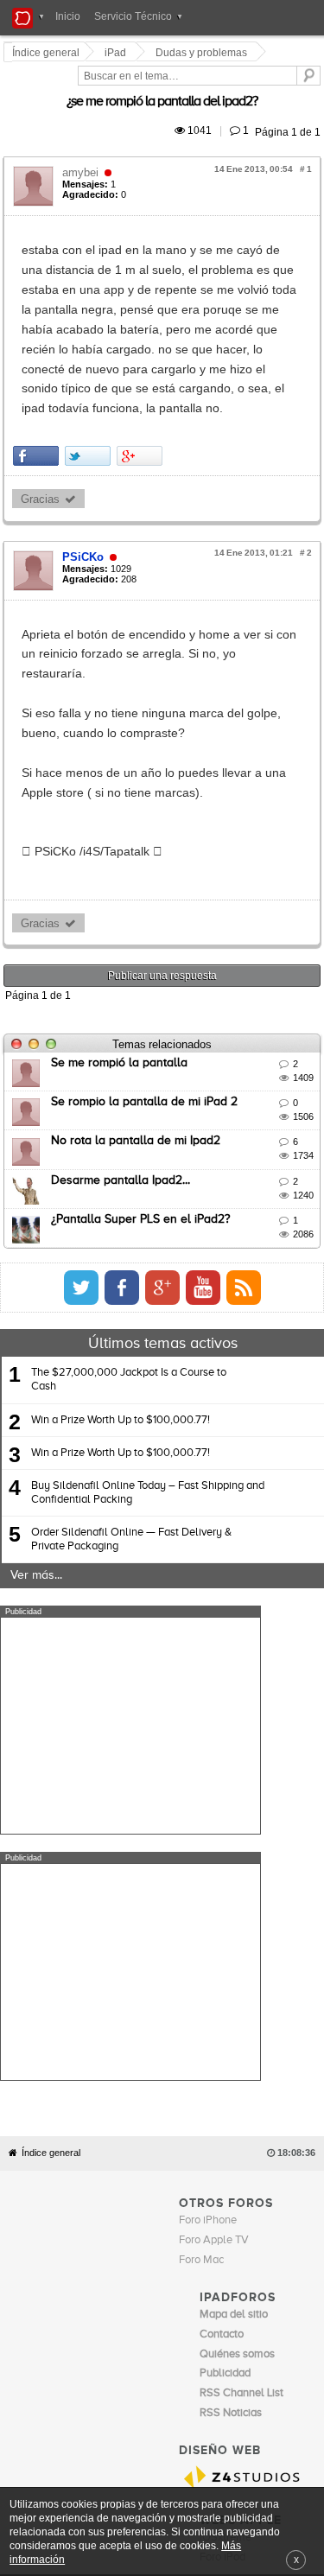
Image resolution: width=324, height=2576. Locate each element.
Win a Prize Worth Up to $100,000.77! (121, 1222)
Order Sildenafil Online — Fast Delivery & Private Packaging (131, 1342)
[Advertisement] (130, 1528)
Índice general (51, 1709)
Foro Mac (201, 1816)
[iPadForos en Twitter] (241, 1090)
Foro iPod (222, 2113)
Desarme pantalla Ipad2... (123, 983)
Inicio (68, 16)
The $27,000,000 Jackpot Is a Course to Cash (129, 1182)
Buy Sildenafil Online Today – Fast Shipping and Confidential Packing (148, 1295)
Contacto (213, 2147)
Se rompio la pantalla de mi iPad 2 (147, 904)
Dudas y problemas (204, 53)
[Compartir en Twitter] (90, 337)
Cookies (168, 2147)
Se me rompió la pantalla (122, 865)
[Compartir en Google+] (142, 337)
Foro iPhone (208, 1776)
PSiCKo (86, 438)
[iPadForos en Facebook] (282, 1090)
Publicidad (260, 2147)
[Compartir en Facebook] (38, 337)
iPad (118, 53)
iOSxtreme (226, 2093)
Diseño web (128, 2159)
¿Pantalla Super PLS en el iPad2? (143, 1021)
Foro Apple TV (214, 1796)
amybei (83, 153)
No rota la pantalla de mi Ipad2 (138, 943)
